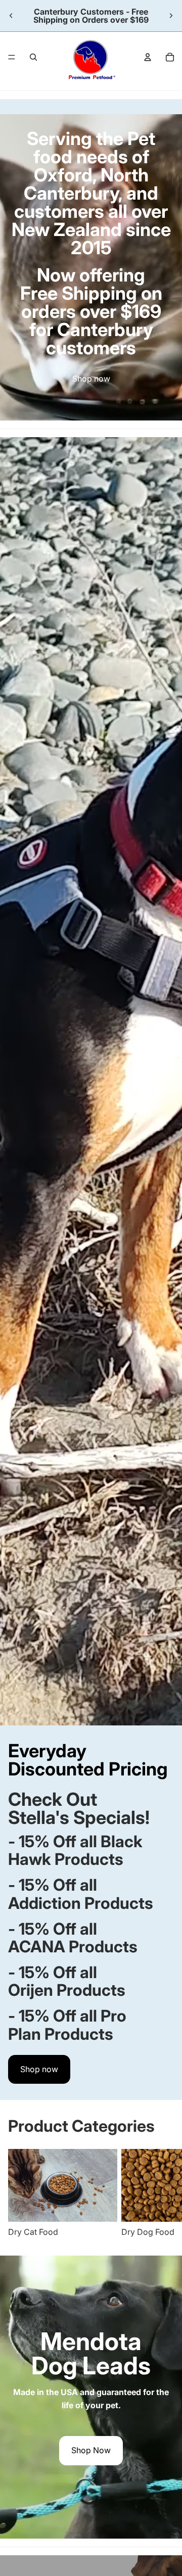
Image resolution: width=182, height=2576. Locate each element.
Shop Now (91, 2450)
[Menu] (12, 57)
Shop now (91, 379)
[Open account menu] (148, 57)
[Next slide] (171, 16)
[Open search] (33, 57)
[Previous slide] (11, 16)
